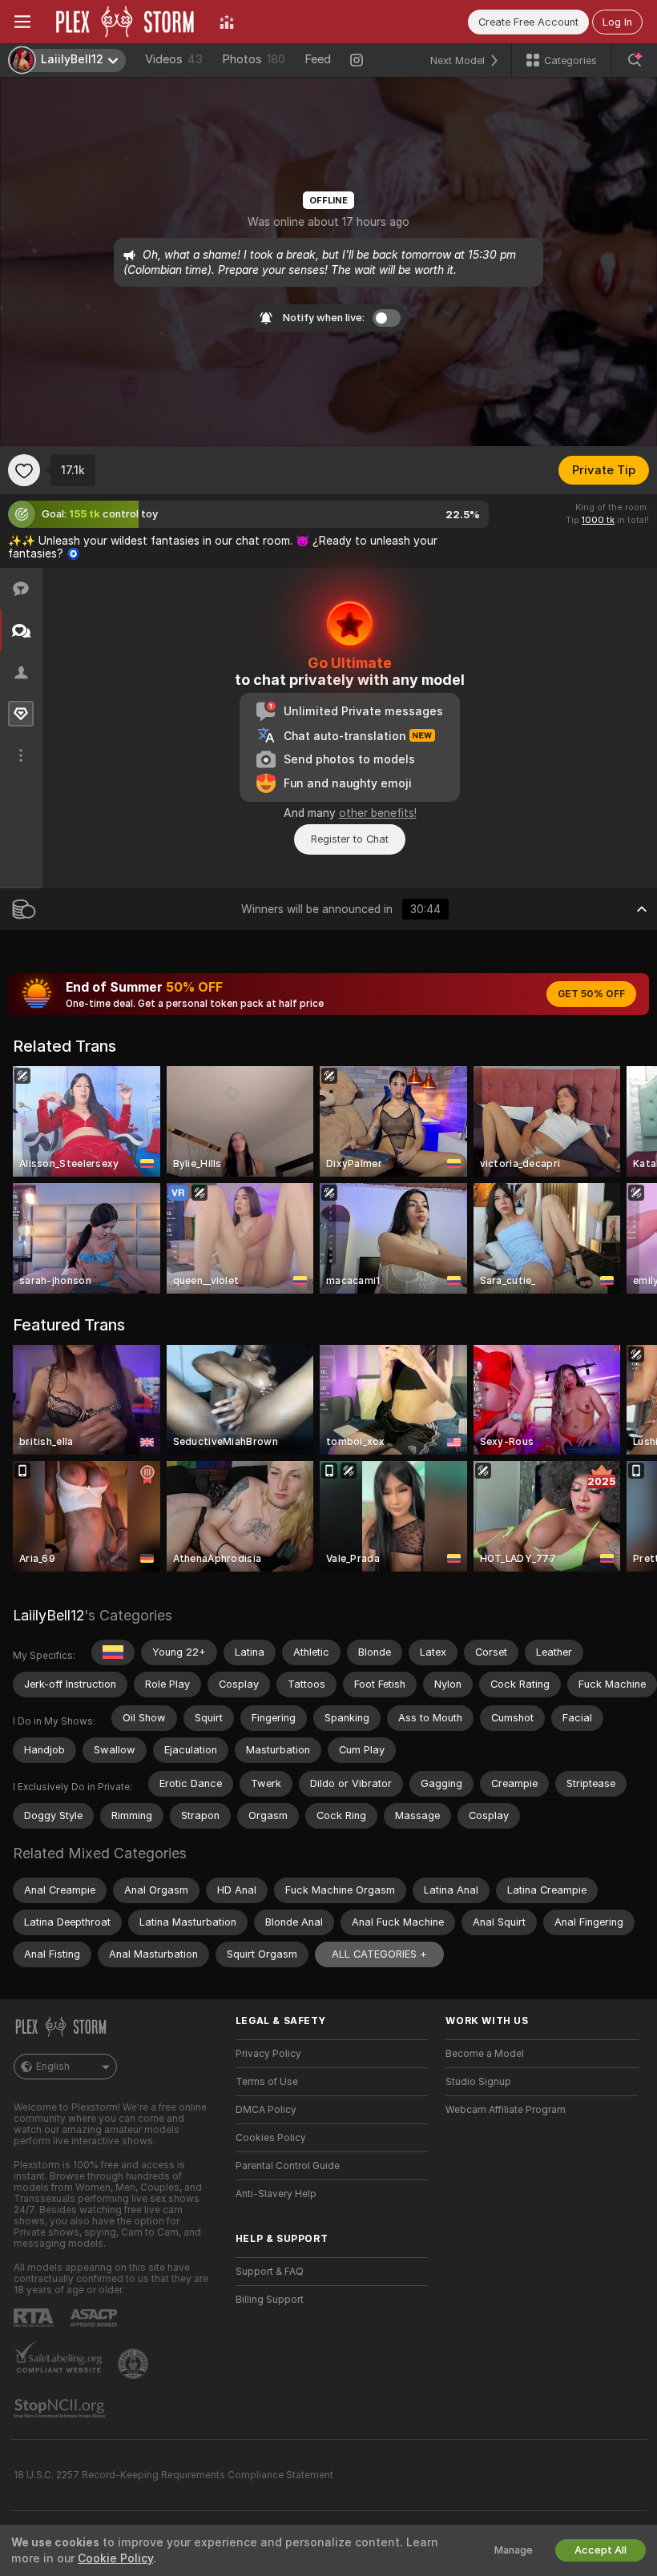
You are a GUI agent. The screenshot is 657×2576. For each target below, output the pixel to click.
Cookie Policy (115, 2558)
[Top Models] (227, 22)
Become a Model (485, 2054)
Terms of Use (267, 2082)
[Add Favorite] (24, 470)
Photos (254, 59)
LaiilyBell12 (48, 1615)
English (53, 2067)
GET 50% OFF (591, 994)
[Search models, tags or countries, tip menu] (635, 60)
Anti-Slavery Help (276, 2194)
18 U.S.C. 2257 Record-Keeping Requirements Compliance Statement (173, 2475)
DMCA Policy (266, 2110)
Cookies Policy (271, 2138)
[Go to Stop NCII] (61, 2409)
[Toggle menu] (22, 22)
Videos (174, 59)
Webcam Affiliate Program (506, 2110)
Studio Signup (478, 2082)
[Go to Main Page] (125, 22)
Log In (617, 22)
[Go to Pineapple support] (135, 2364)
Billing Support (270, 2300)
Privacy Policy (268, 2054)
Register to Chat (350, 839)
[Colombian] (113, 1652)
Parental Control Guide (288, 2166)
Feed (318, 59)
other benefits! (378, 813)
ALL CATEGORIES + (379, 1954)
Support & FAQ (270, 2272)
